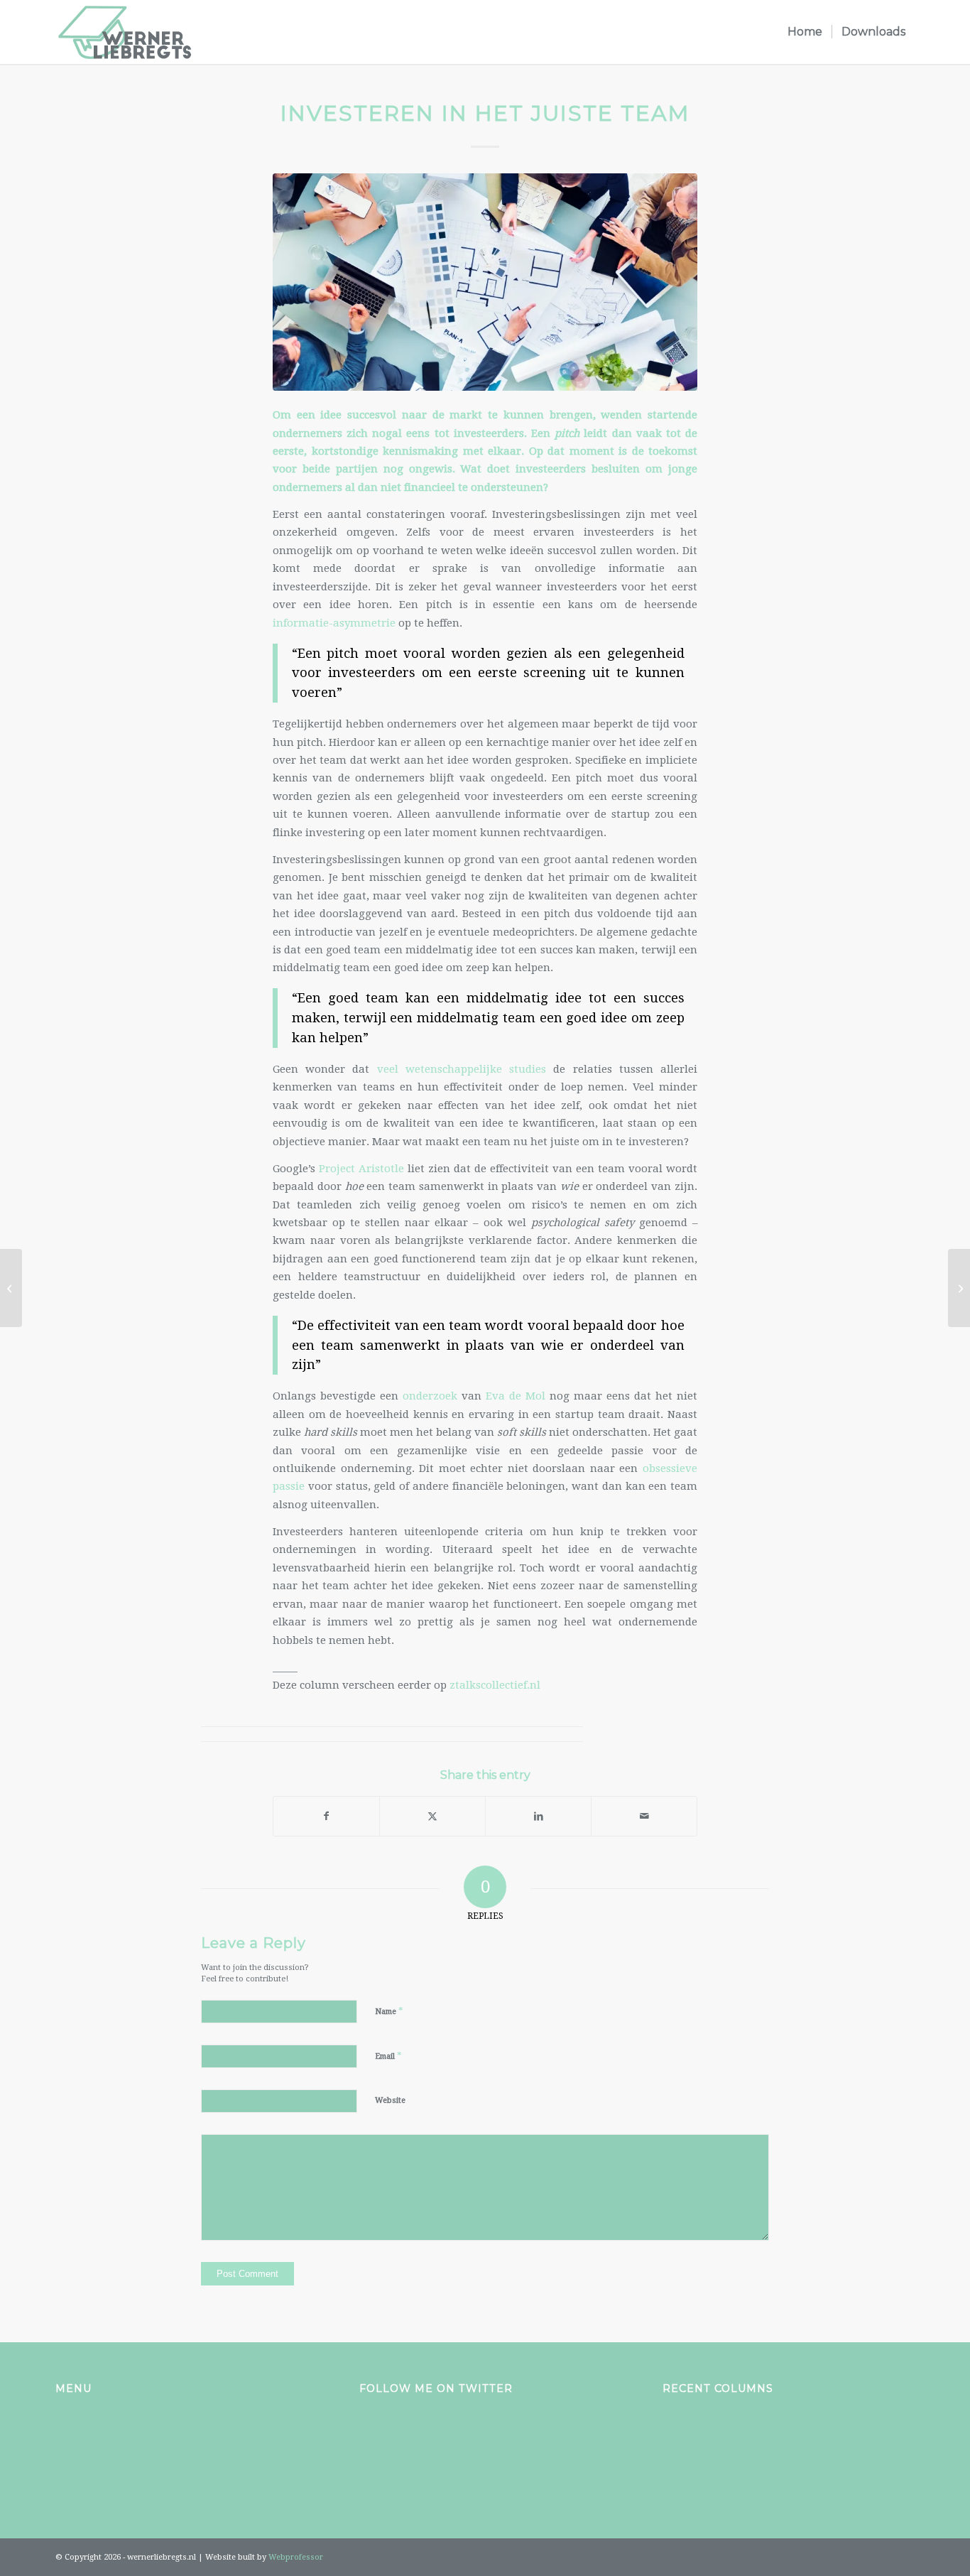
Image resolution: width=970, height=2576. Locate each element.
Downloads (80, 2408)
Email (388, 2056)
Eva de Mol (516, 1396)
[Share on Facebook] (326, 1816)
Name (389, 2011)
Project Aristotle (361, 1169)
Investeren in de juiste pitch (707, 2460)
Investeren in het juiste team (708, 2484)
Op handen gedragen (698, 2411)
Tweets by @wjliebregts (412, 2408)
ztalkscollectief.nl (495, 1685)
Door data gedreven (696, 2435)
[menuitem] (805, 32)
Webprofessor (296, 2557)
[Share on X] (432, 1816)
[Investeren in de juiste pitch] (959, 1288)
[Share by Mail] (644, 1816)
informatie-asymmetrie (334, 623)
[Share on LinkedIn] (538, 1816)
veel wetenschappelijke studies (462, 1069)
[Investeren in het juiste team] (485, 282)
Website (390, 2100)
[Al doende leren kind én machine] (11, 1288)
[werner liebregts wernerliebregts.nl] (125, 32)
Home (69, 2423)
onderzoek (430, 1396)
